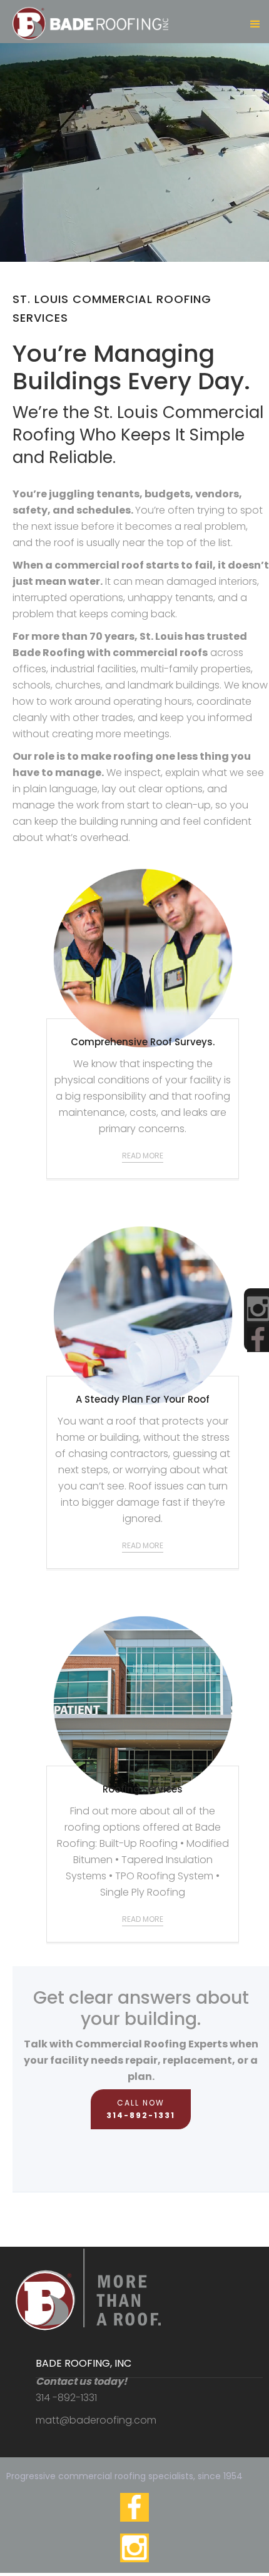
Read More (143, 1156)
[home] (87, 19)
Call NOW (141, 2109)
